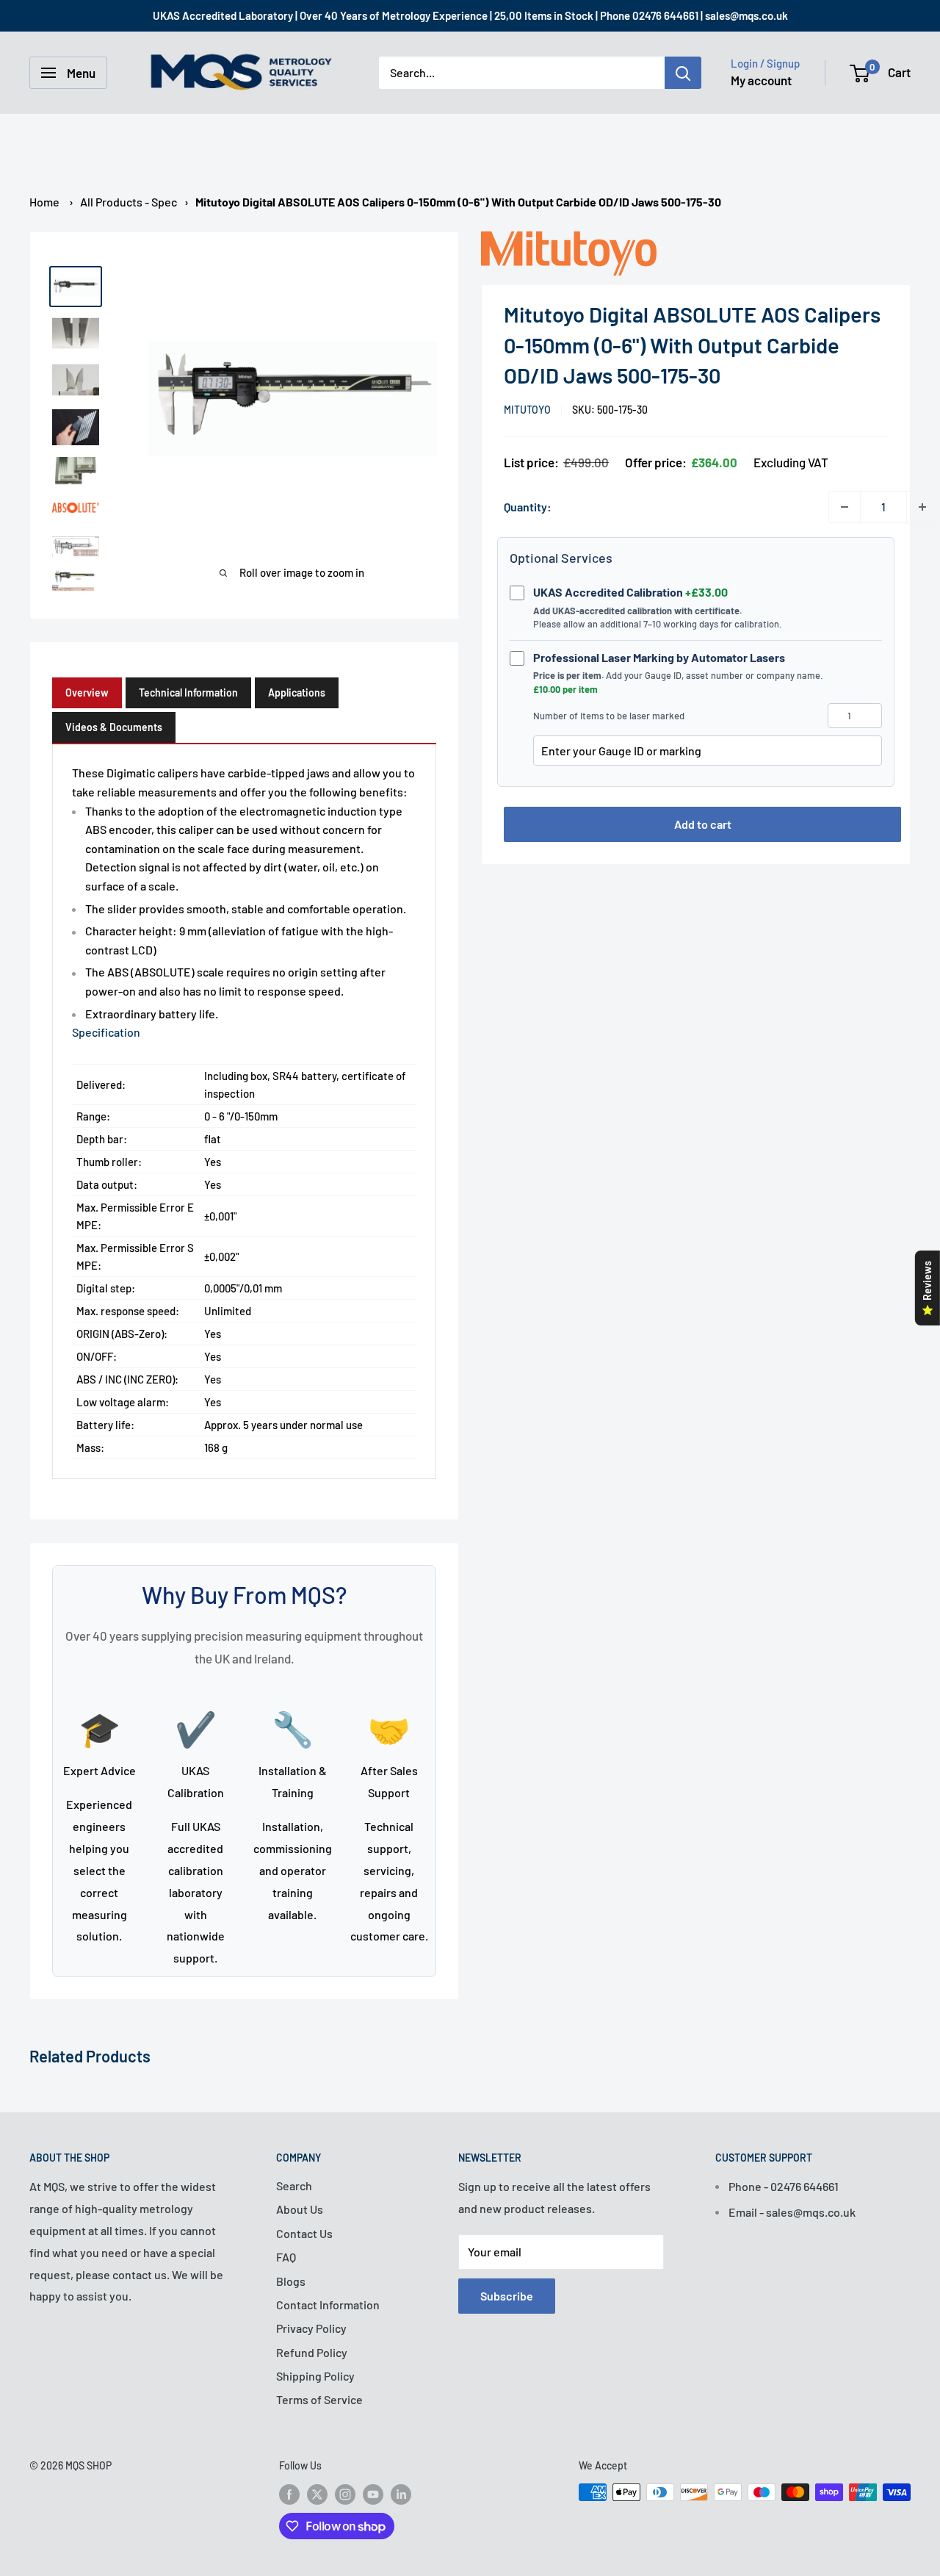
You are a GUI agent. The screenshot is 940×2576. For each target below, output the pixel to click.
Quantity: (528, 507)
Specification (106, 1032)
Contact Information (328, 2305)
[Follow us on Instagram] (345, 2494)
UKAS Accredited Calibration (630, 592)
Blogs (291, 2281)
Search (294, 2185)
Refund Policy (312, 2352)
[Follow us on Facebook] (289, 2494)
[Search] (683, 73)
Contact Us (304, 2233)
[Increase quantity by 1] (922, 507)
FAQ (286, 2257)
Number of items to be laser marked (609, 716)
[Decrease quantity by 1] (845, 507)
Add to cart (703, 824)
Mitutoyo (527, 410)
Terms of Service (319, 2399)
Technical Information (188, 692)
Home (44, 202)
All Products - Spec (129, 202)
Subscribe (507, 2296)
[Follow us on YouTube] (373, 2494)
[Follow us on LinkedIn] (401, 2494)
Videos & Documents (114, 727)
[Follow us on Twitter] (317, 2494)
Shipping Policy (315, 2376)
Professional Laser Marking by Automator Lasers (659, 657)
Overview (87, 692)
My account (761, 80)
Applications (297, 692)
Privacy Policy (311, 2328)
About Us (300, 2209)
